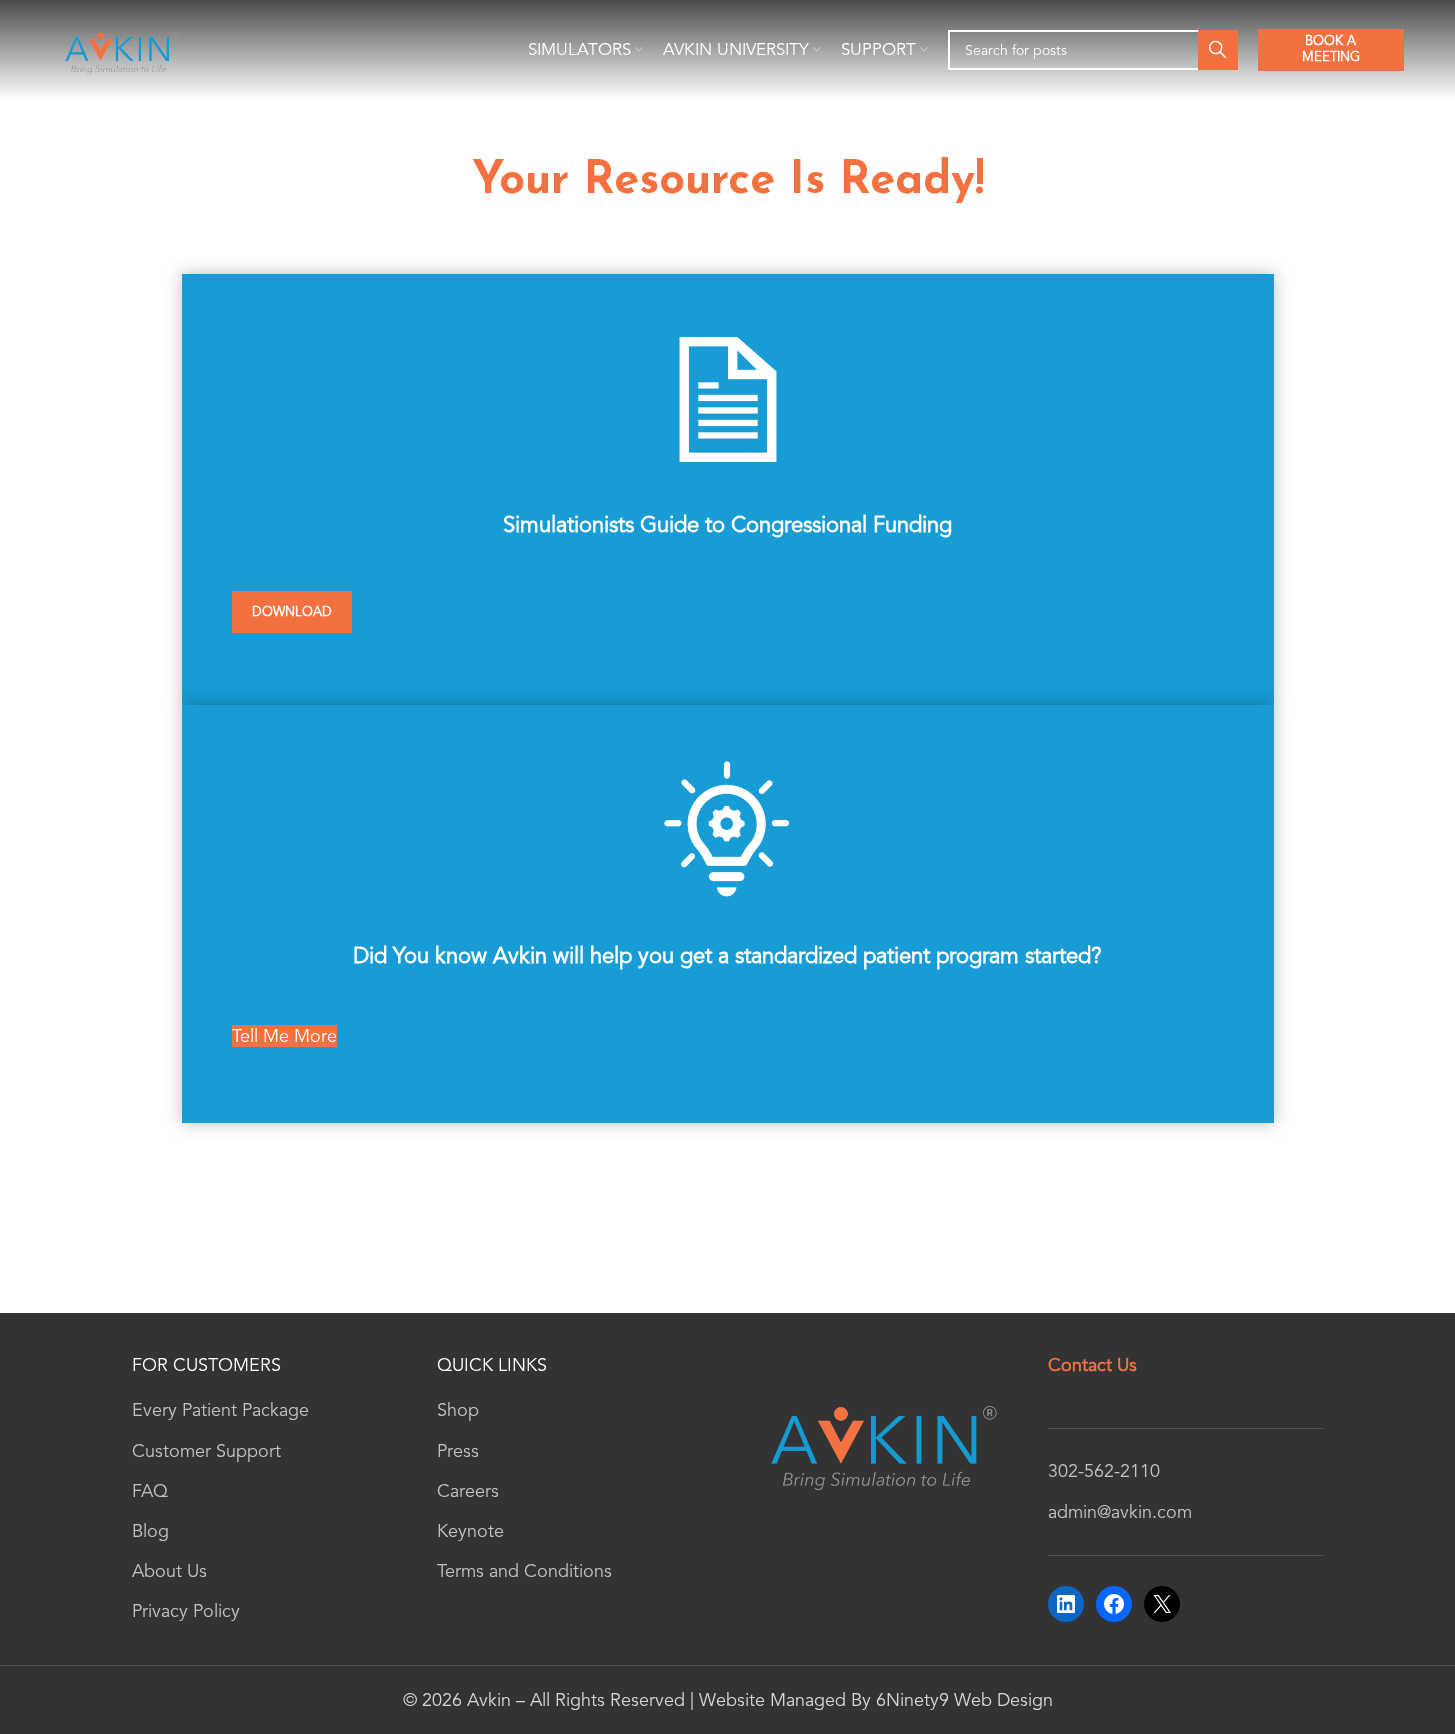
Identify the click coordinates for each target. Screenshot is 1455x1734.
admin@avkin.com (1120, 1512)
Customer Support (206, 1451)
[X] (1162, 1604)
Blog (150, 1531)
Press (458, 1451)
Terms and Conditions (524, 1571)
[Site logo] (120, 48)
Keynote (470, 1531)
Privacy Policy (186, 1611)
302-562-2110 (1104, 1471)
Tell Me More (284, 1036)
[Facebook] (1114, 1604)
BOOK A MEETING (1331, 49)
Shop (458, 1410)
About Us (169, 1571)
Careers (468, 1491)
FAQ (150, 1491)
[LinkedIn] (1066, 1604)
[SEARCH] (1218, 50)
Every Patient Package (220, 1410)
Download (292, 612)
